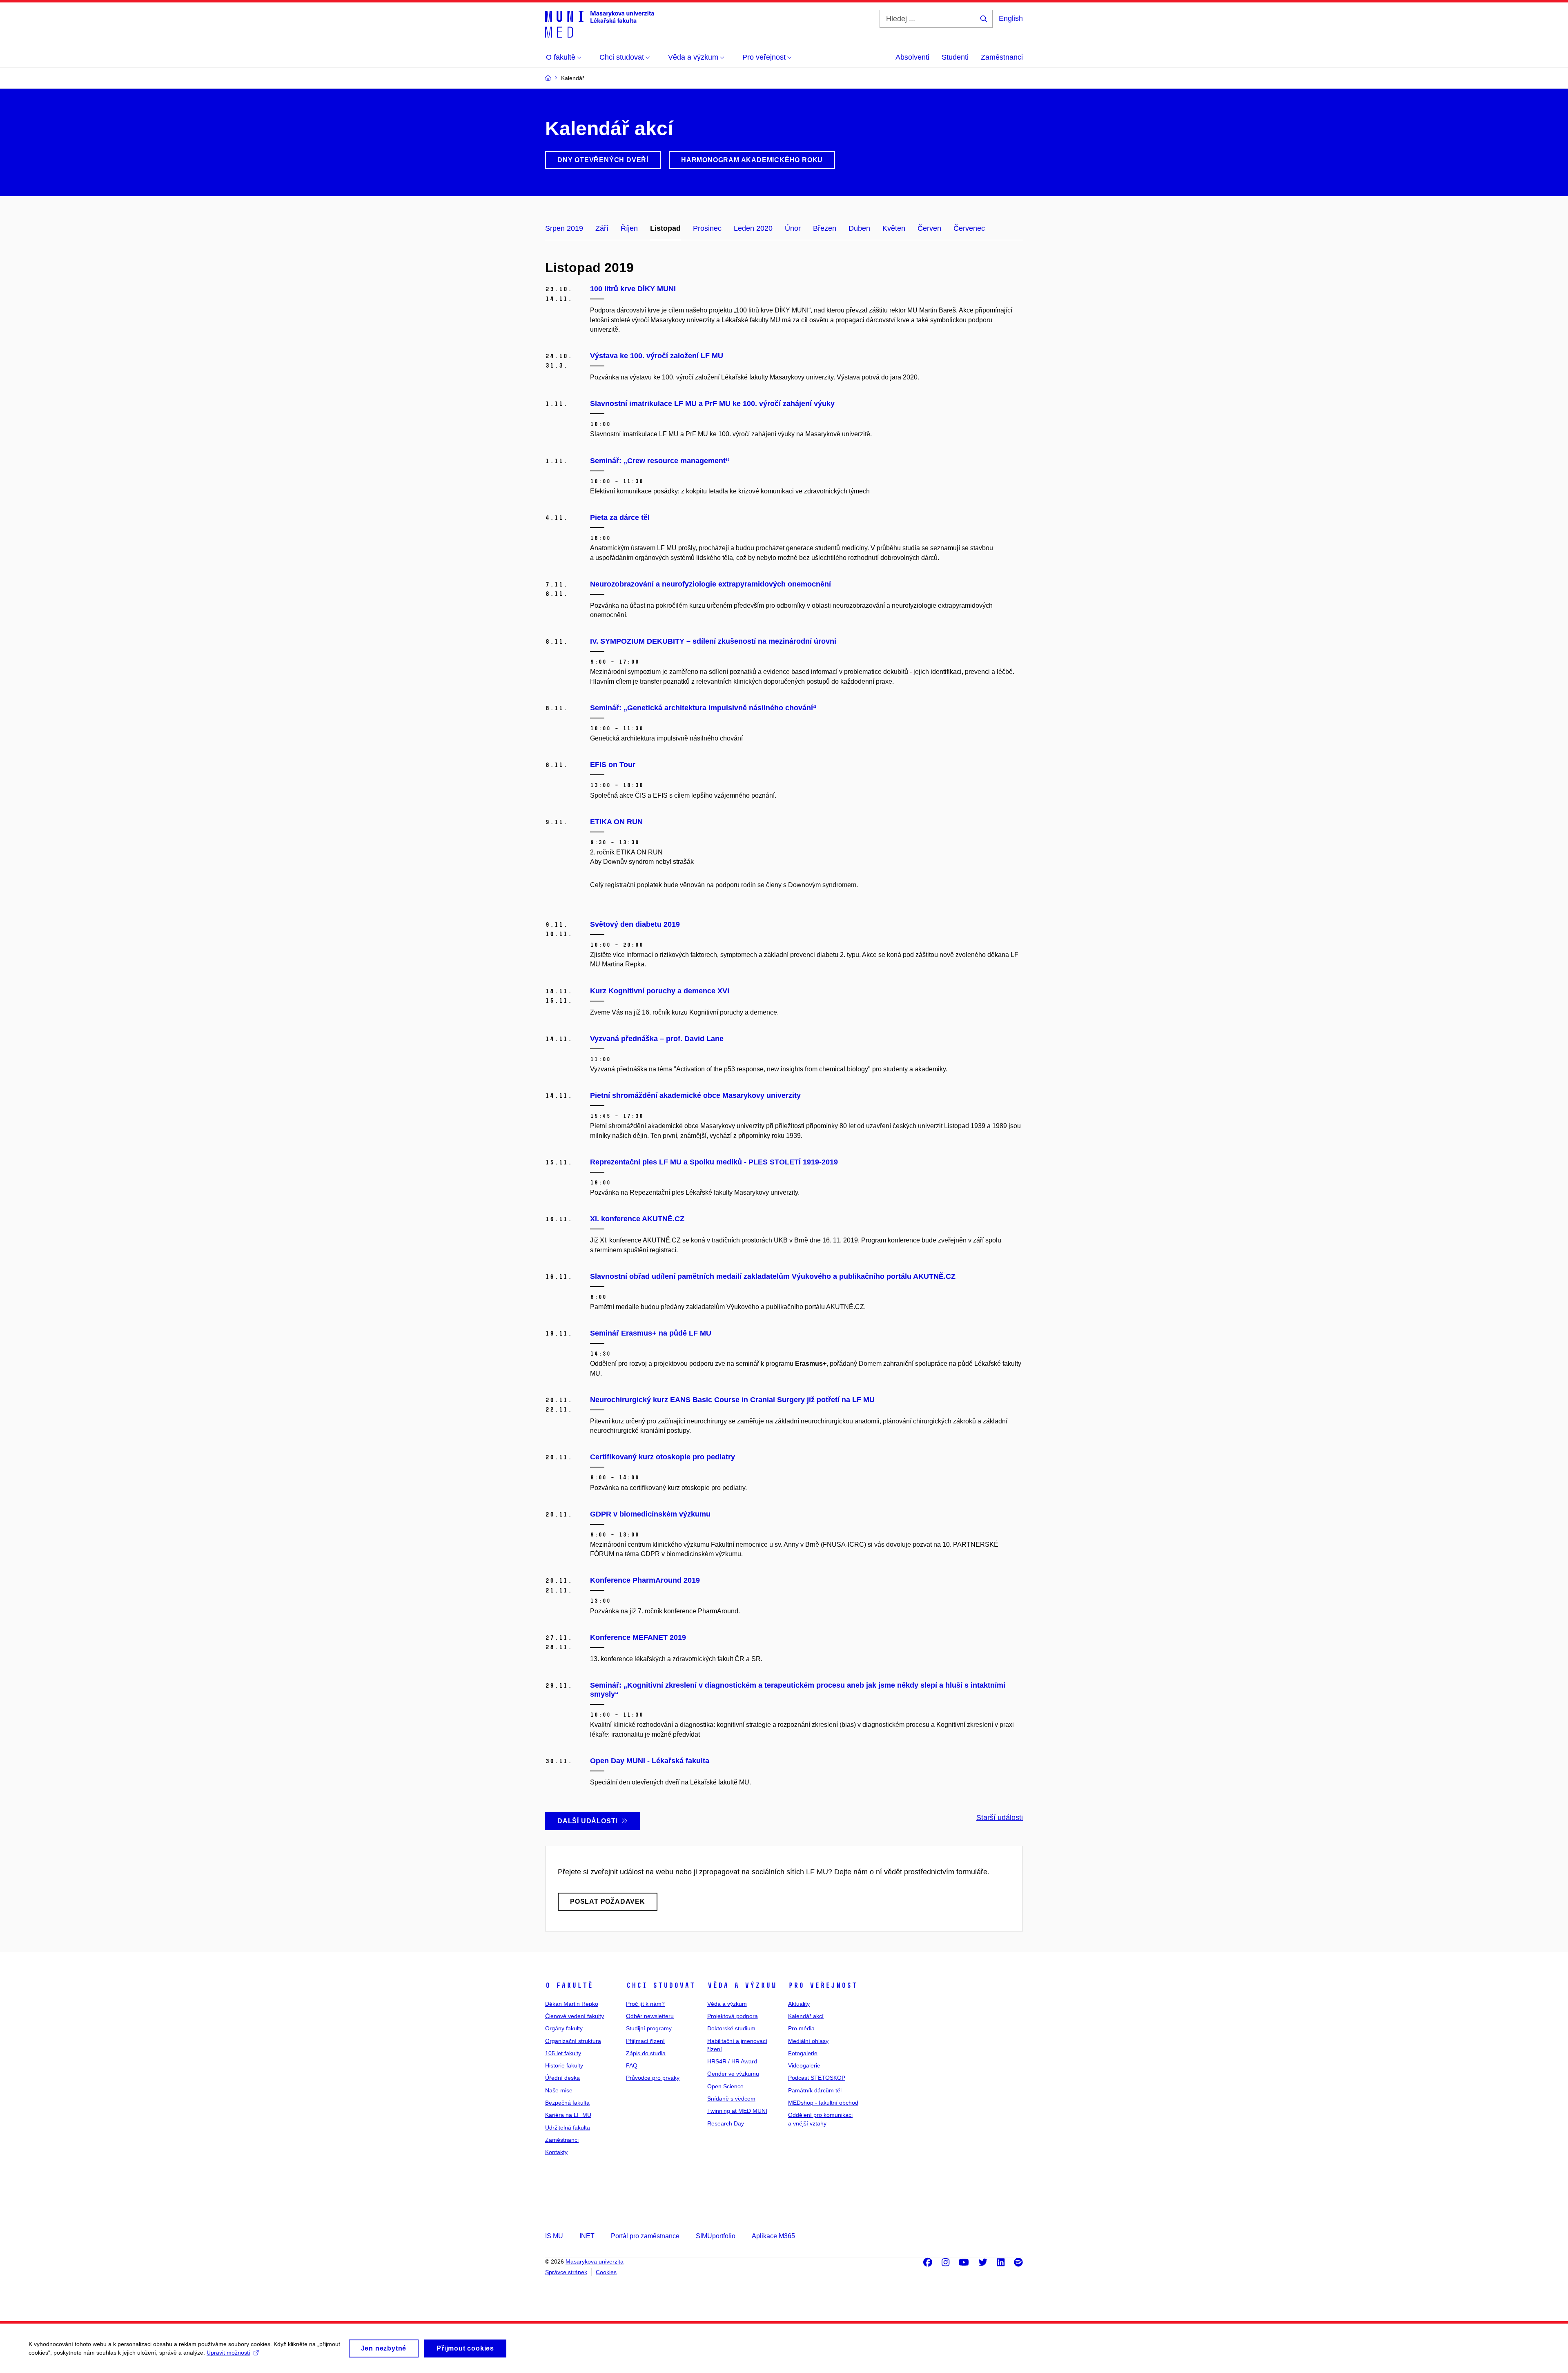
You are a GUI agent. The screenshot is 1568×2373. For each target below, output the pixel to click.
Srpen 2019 (564, 228)
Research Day (726, 2123)
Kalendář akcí (806, 2016)
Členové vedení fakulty (575, 2016)
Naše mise (559, 2090)
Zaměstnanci (1002, 57)
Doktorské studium (731, 2028)
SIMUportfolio (716, 2236)
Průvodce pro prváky (653, 2078)
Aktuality (799, 2004)
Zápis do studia (646, 2053)
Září (602, 228)
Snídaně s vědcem (731, 2099)
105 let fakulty (563, 2053)
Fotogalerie (803, 2053)
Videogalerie (804, 2065)
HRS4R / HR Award (732, 2061)
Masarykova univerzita (595, 2261)
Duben (859, 228)
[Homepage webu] (600, 24)
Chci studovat (660, 1985)
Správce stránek (566, 2272)
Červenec (969, 228)
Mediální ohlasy (808, 2041)
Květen (894, 228)
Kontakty (556, 2152)
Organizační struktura (573, 2041)
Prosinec (707, 228)
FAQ (632, 2065)
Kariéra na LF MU (568, 2115)
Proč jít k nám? (645, 2004)
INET (587, 2236)
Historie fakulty (564, 2065)
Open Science (725, 2086)
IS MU (554, 2236)
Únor (793, 228)
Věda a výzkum (742, 1985)
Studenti (955, 57)
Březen (825, 228)
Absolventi (912, 57)
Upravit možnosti (228, 2353)
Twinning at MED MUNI (737, 2111)
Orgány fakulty (564, 2028)
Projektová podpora (733, 2016)
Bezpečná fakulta (567, 2103)
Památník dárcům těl (815, 2090)
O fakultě (569, 1985)
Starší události (1000, 1818)
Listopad (665, 228)
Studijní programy (649, 2028)
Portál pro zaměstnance (645, 2236)
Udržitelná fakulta (568, 2128)
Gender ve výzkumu (733, 2074)
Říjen (629, 228)
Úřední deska (562, 2078)
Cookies (606, 2272)
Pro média (801, 2028)
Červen (929, 228)
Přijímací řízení (645, 2041)
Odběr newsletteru (650, 2016)
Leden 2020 (753, 228)
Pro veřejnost (823, 1985)
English (1011, 18)
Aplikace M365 (773, 2236)
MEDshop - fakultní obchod (823, 2103)
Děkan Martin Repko (572, 2004)
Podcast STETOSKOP (817, 2078)
